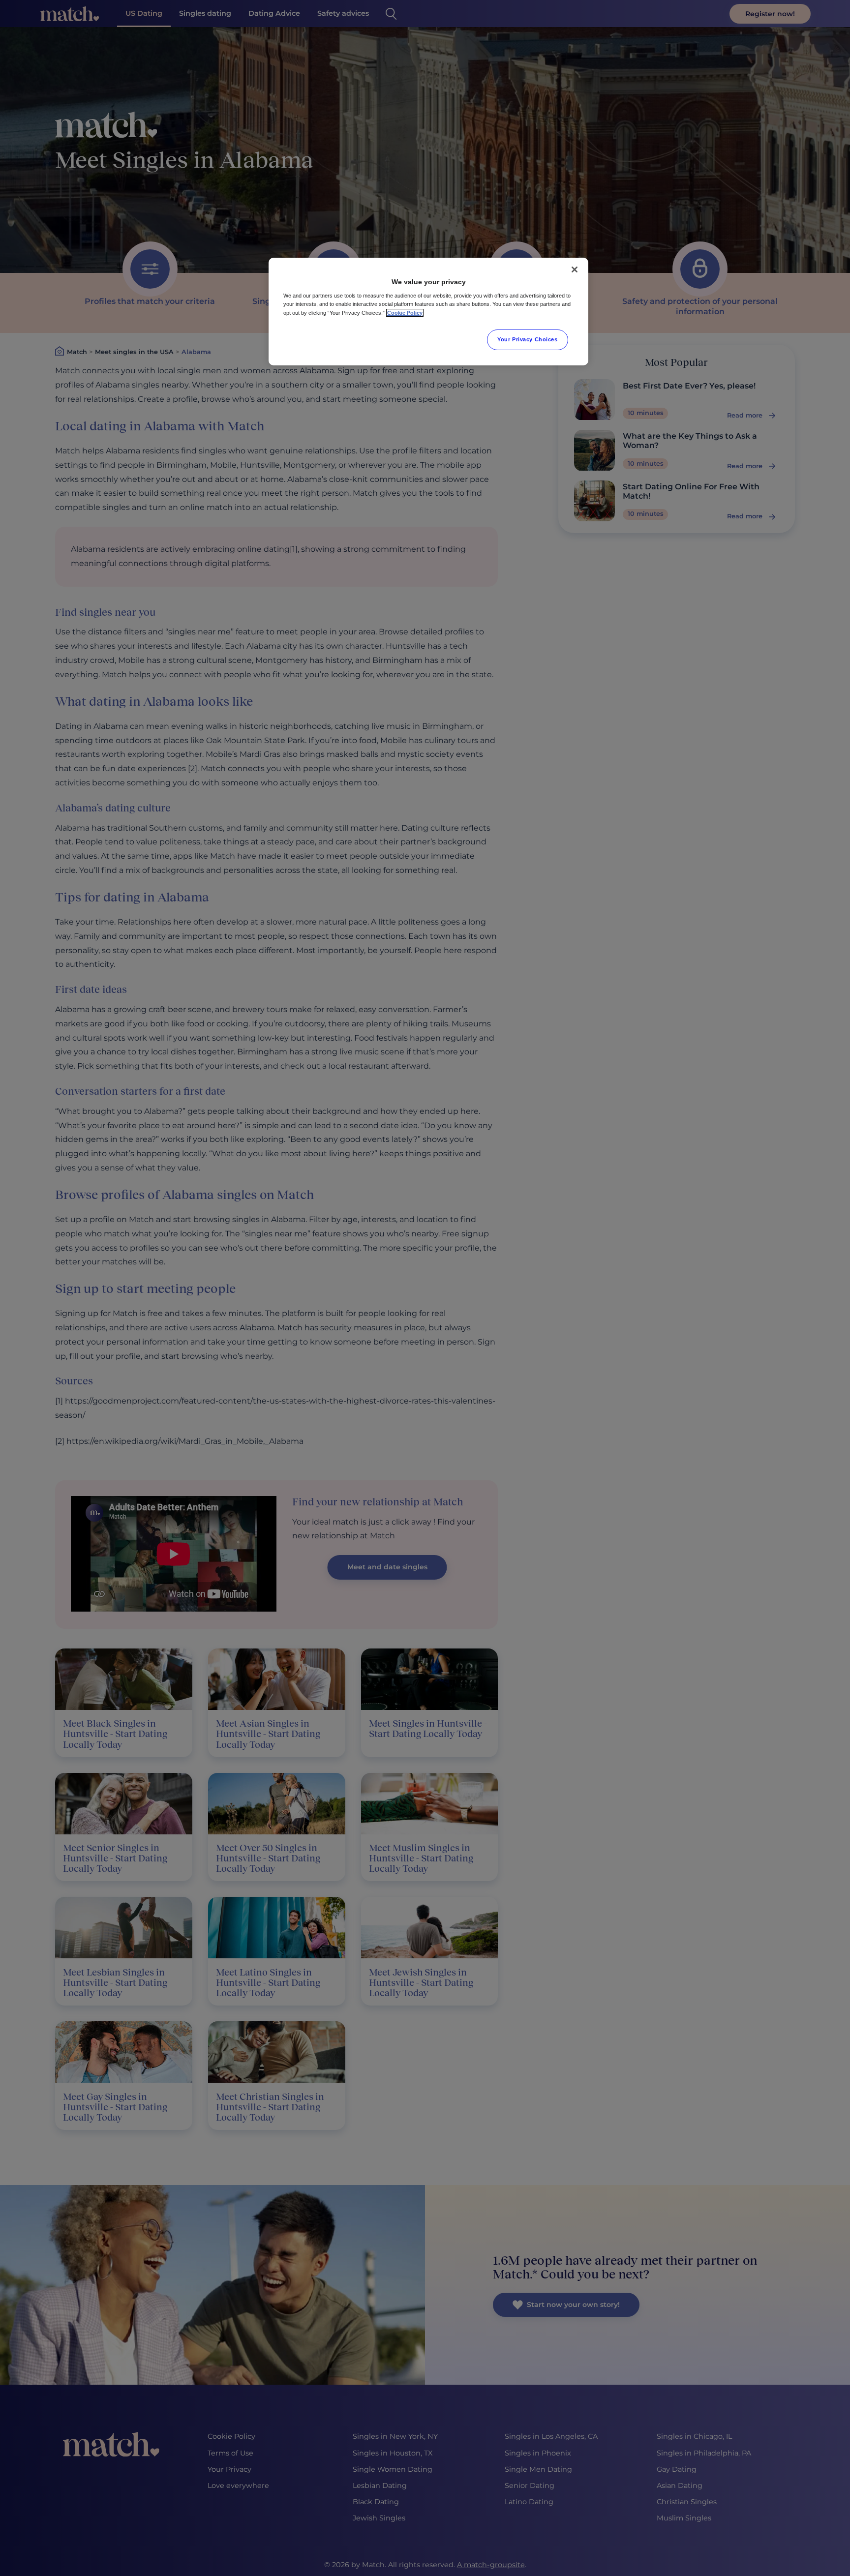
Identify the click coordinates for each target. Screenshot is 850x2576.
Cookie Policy (405, 313)
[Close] (575, 270)
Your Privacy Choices (527, 339)
